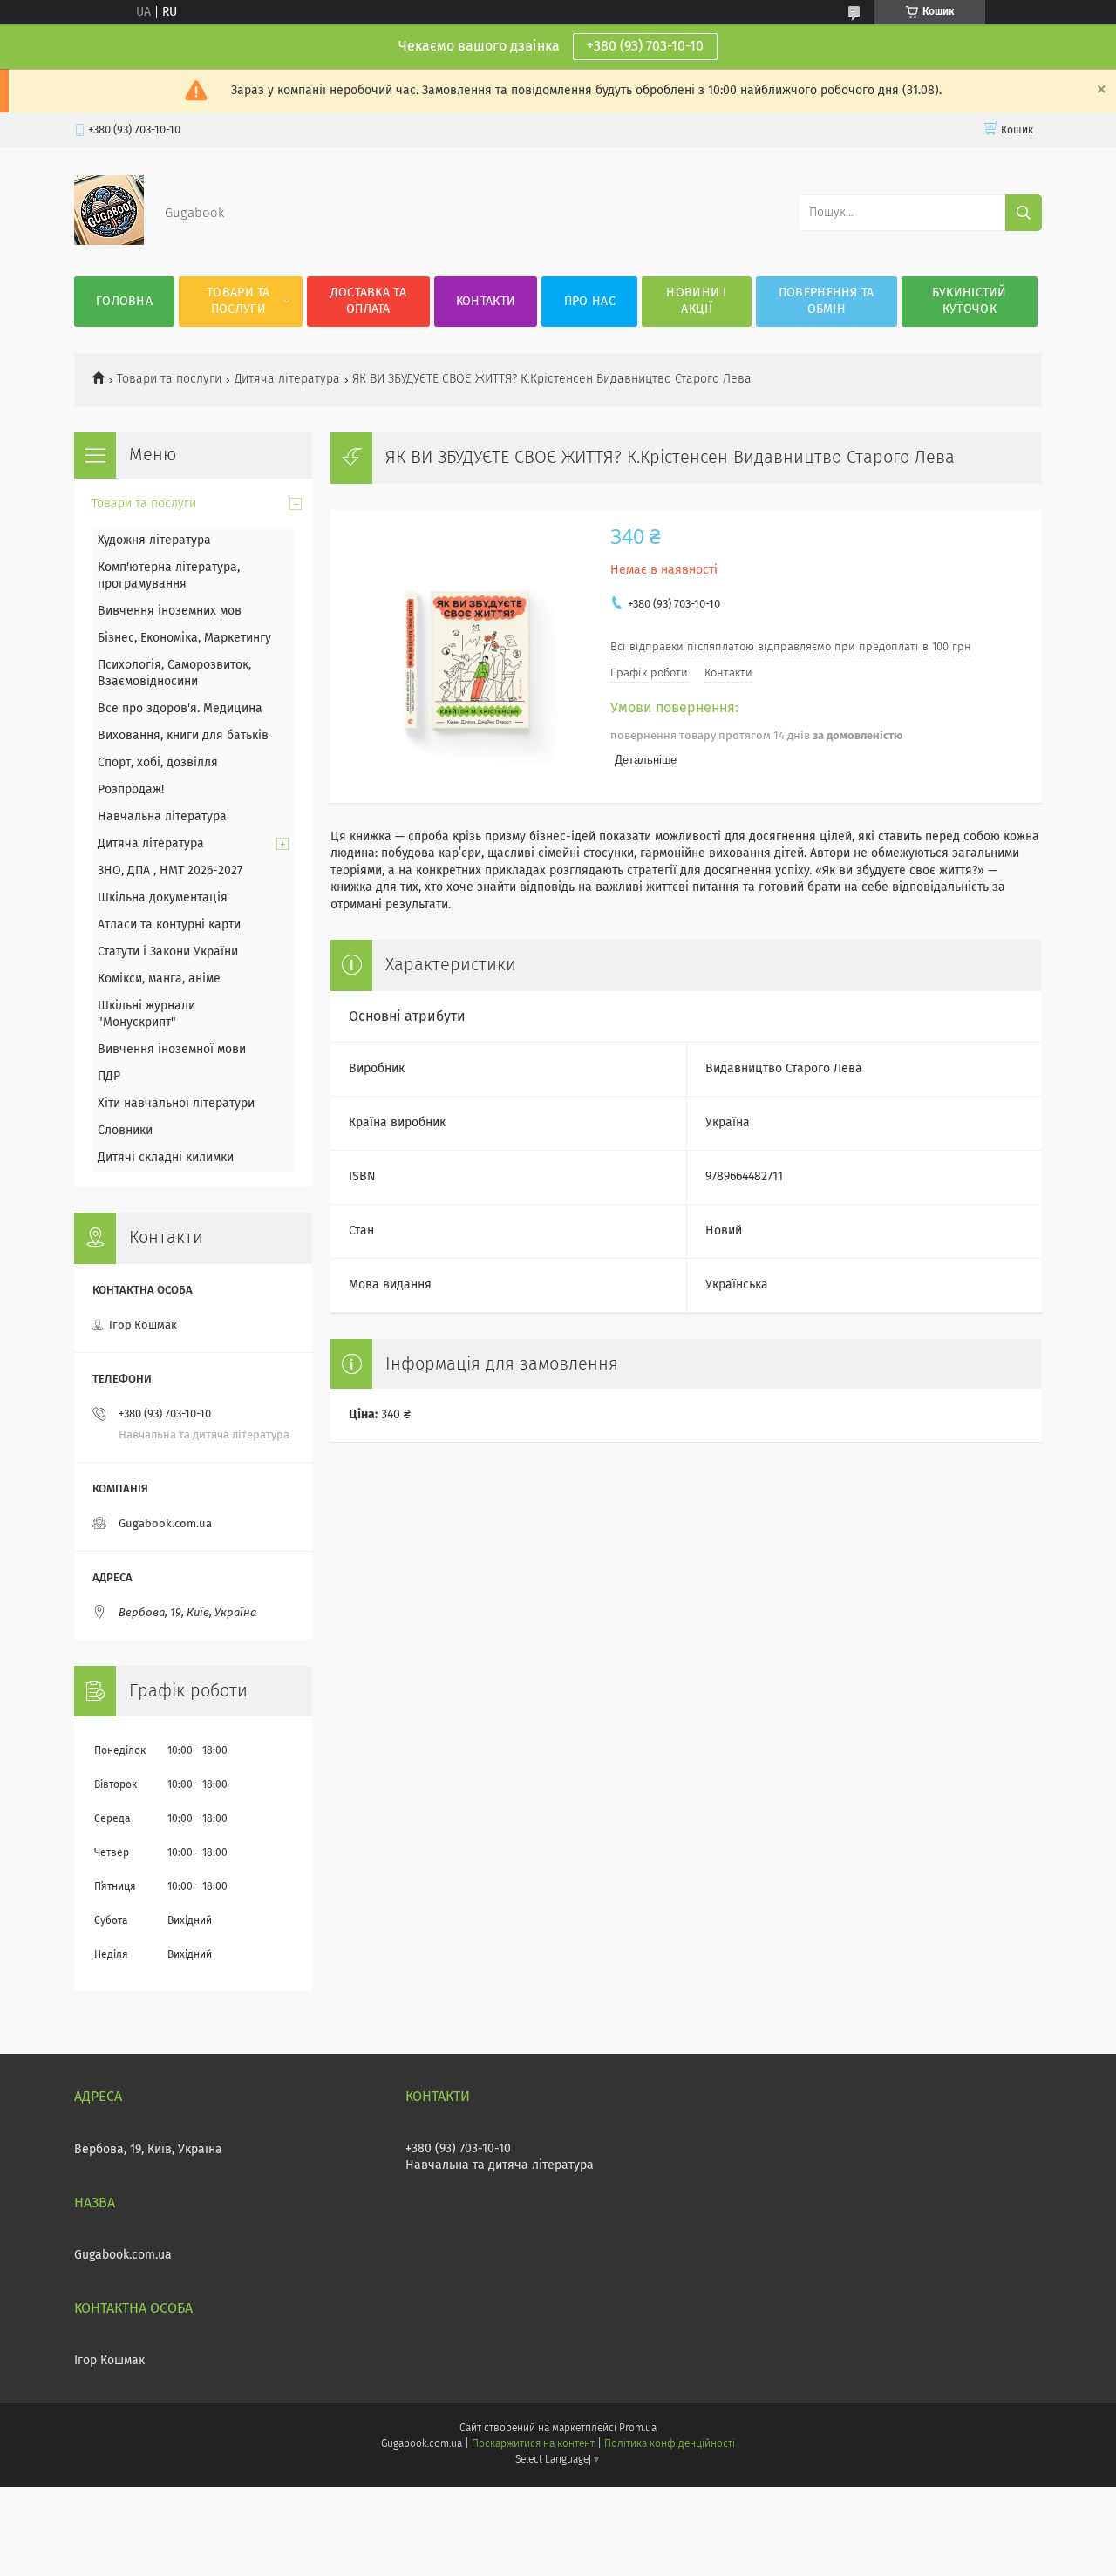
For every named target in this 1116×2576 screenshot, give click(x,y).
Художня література (154, 540)
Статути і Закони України (168, 952)
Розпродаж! (131, 790)
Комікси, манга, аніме (159, 979)
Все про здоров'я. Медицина (180, 709)
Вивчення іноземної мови (172, 1050)
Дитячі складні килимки (166, 1158)
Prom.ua (638, 2429)
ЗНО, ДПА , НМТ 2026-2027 (170, 871)
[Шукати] (1024, 213)
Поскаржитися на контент (533, 2444)
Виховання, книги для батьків (183, 736)
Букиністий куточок (970, 301)
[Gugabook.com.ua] (109, 241)
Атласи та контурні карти (169, 925)
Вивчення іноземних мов (170, 611)
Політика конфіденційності (670, 2444)
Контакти (486, 302)
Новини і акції (696, 301)
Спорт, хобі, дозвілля (158, 763)
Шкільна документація (163, 898)
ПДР (109, 1077)
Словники (125, 1131)
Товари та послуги (238, 301)
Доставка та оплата (368, 301)
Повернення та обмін (827, 301)
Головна (124, 302)
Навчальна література (162, 817)
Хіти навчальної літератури (176, 1104)
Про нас (590, 302)
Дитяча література (287, 379)
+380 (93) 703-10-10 (645, 46)
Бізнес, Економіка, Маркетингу (184, 638)
